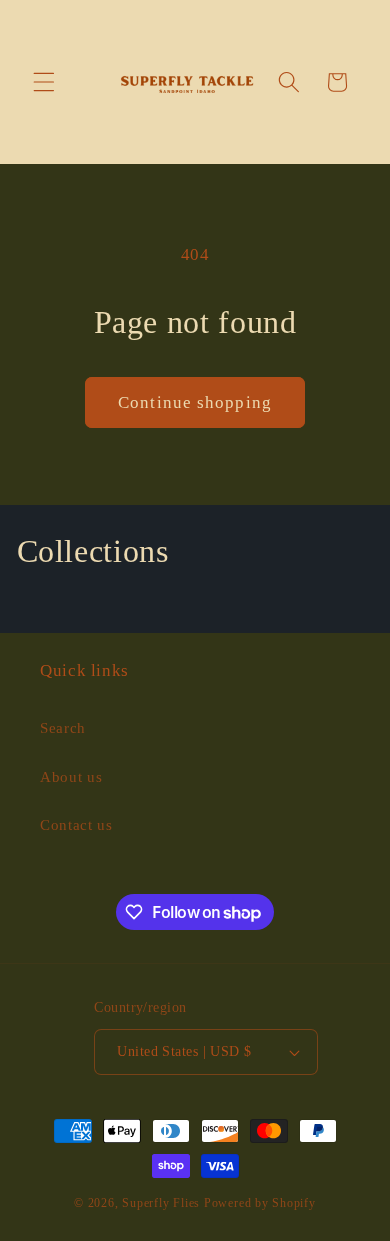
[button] (44, 82)
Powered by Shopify (260, 1203)
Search (63, 727)
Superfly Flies (161, 1203)
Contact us (76, 824)
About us (71, 776)
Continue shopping (195, 402)
